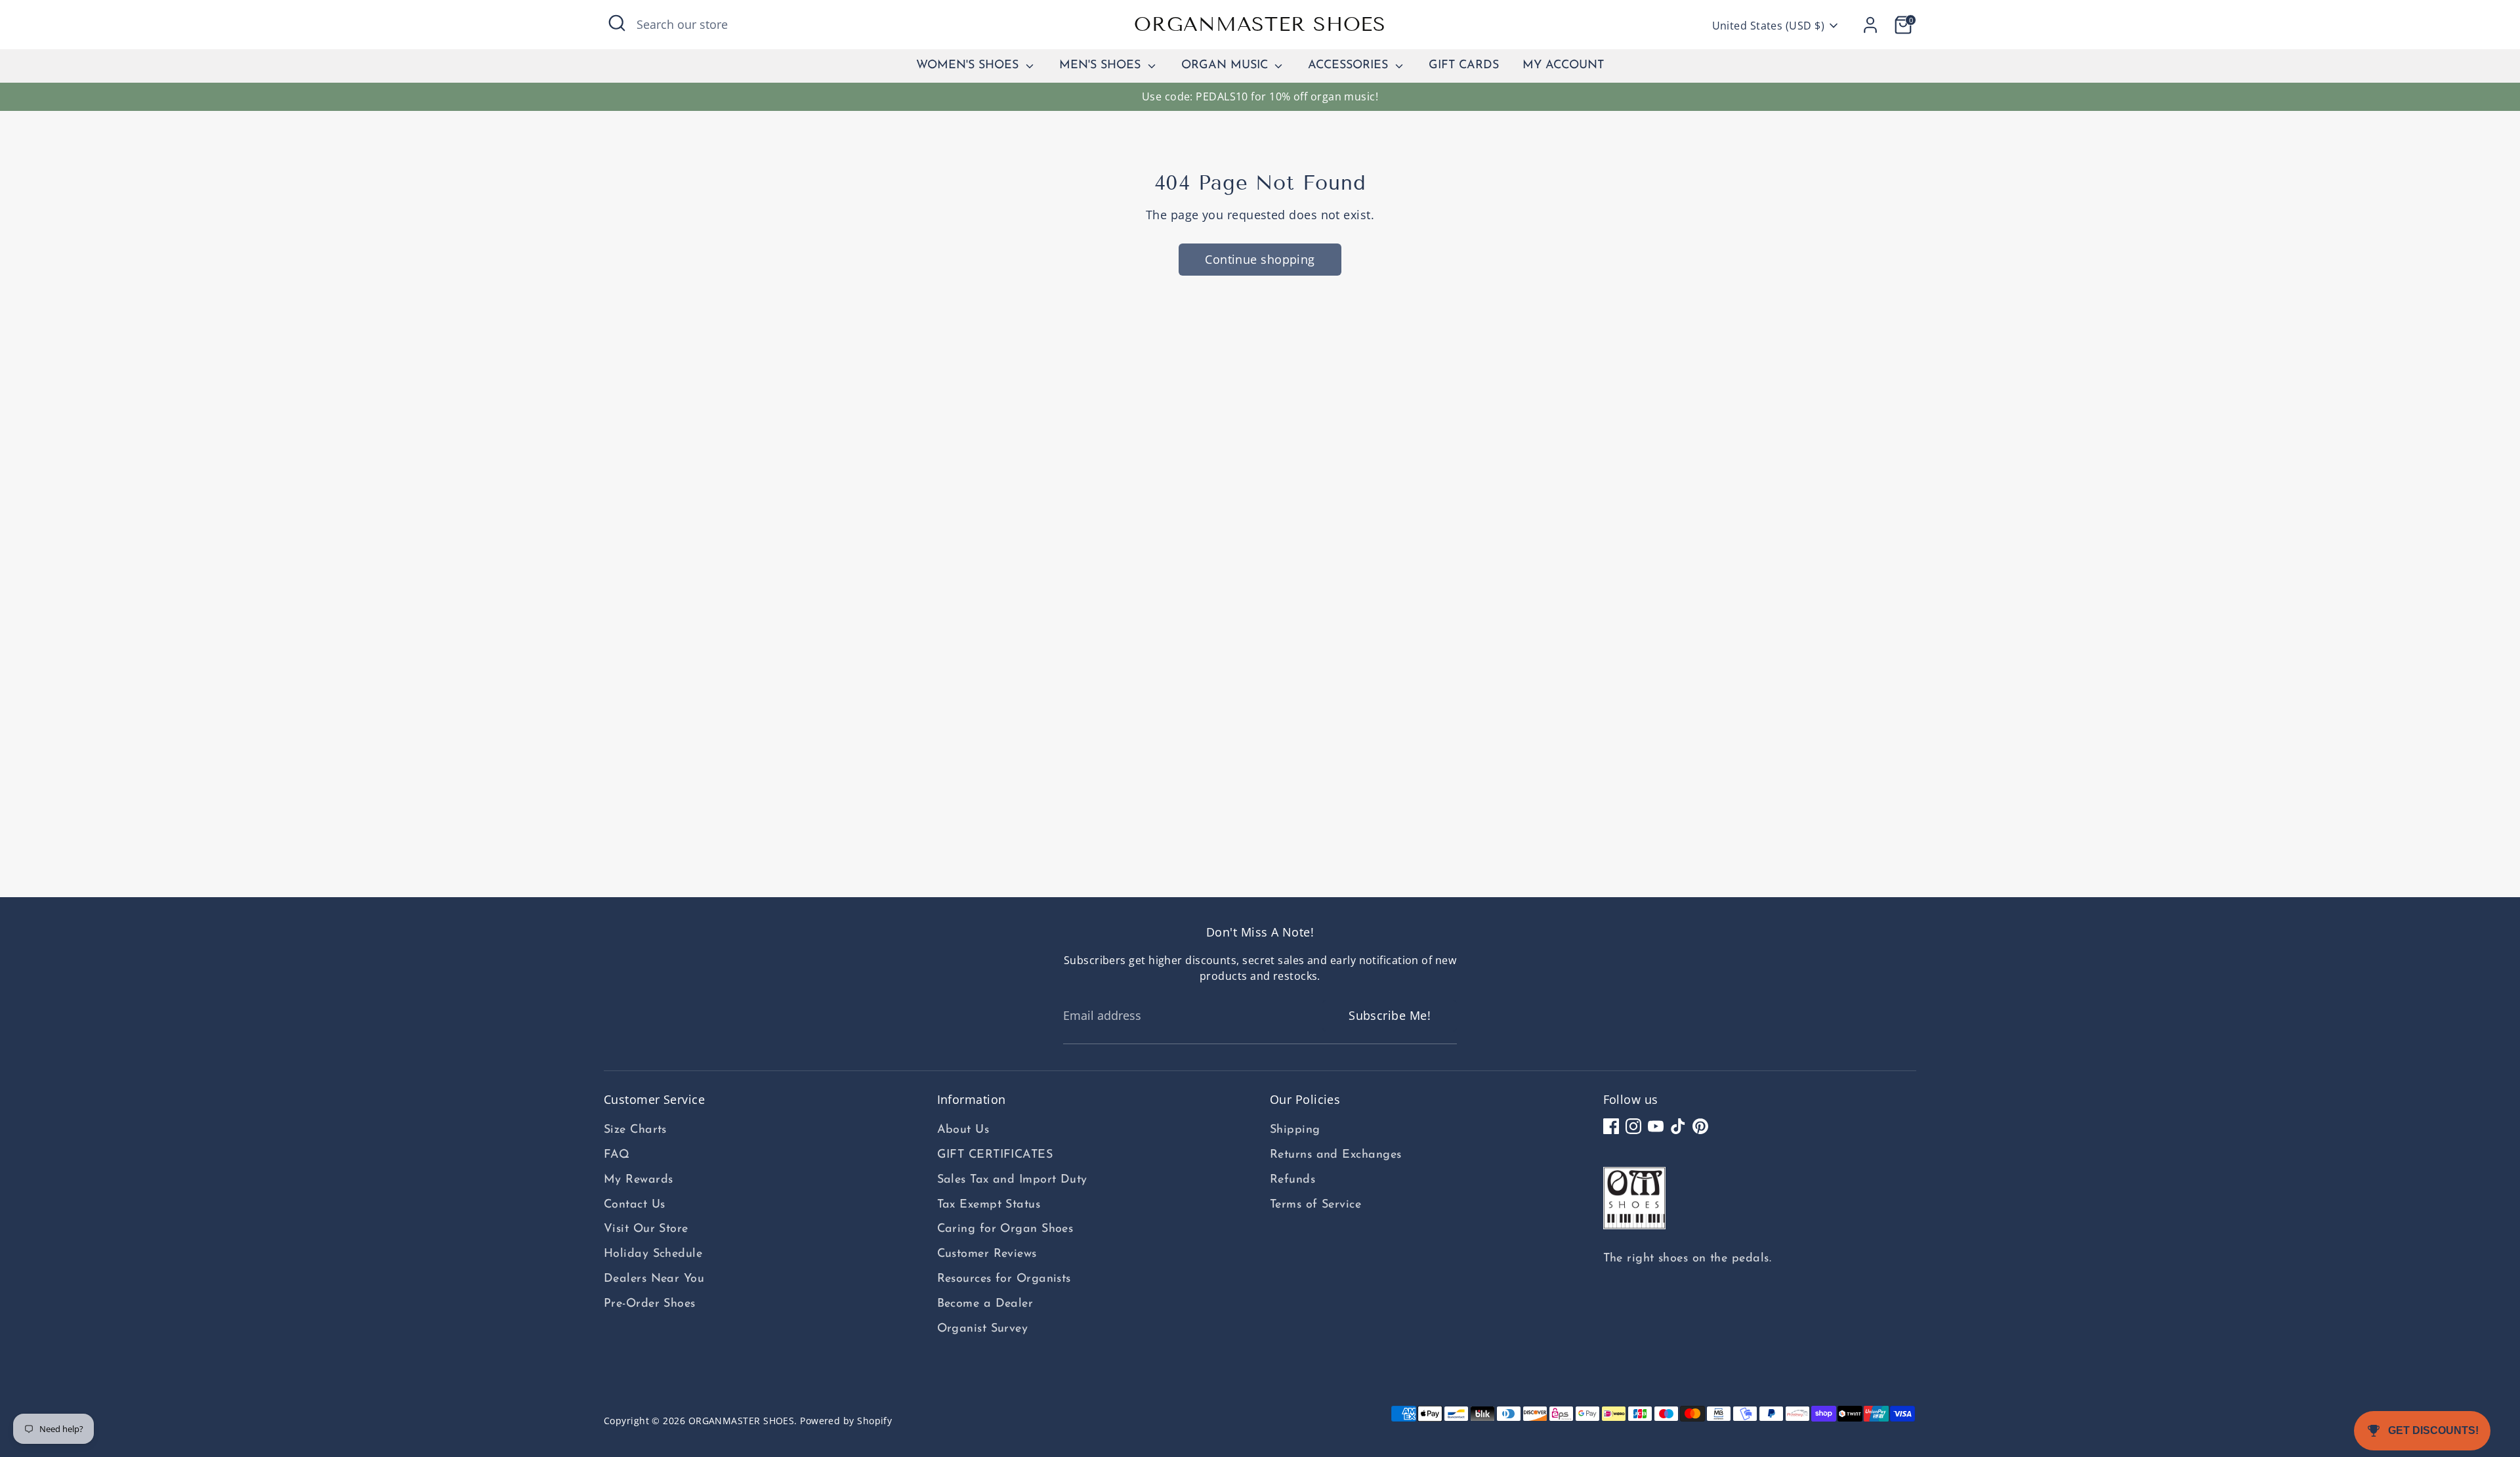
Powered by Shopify (846, 1421)
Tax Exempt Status (989, 1205)
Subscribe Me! (1390, 1015)
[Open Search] (617, 23)
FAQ (617, 1155)
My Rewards (639, 1180)
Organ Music (1227, 66)
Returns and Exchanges (1335, 1155)
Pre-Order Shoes (650, 1304)
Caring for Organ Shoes (1005, 1229)
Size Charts (635, 1130)
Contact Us (635, 1205)
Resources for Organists (1004, 1279)
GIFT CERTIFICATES (995, 1155)
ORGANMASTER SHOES (1260, 24)
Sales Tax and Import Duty (1012, 1180)
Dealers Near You (654, 1279)
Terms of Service (1315, 1205)
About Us (963, 1130)
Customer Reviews (987, 1254)
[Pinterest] (1700, 1126)
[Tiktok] (1678, 1126)
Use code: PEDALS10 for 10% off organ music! (1260, 96)
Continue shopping (1260, 259)
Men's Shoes (1102, 66)
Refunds (1292, 1180)
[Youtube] (1656, 1126)
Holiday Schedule (653, 1254)
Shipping (1295, 1130)
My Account (1563, 66)
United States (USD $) (1768, 26)
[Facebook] (1611, 1126)
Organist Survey (983, 1329)
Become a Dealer (985, 1304)
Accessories (1350, 66)
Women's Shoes (969, 66)
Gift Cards (1464, 66)
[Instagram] (1633, 1126)
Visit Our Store (646, 1229)
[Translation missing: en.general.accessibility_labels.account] (1870, 25)
